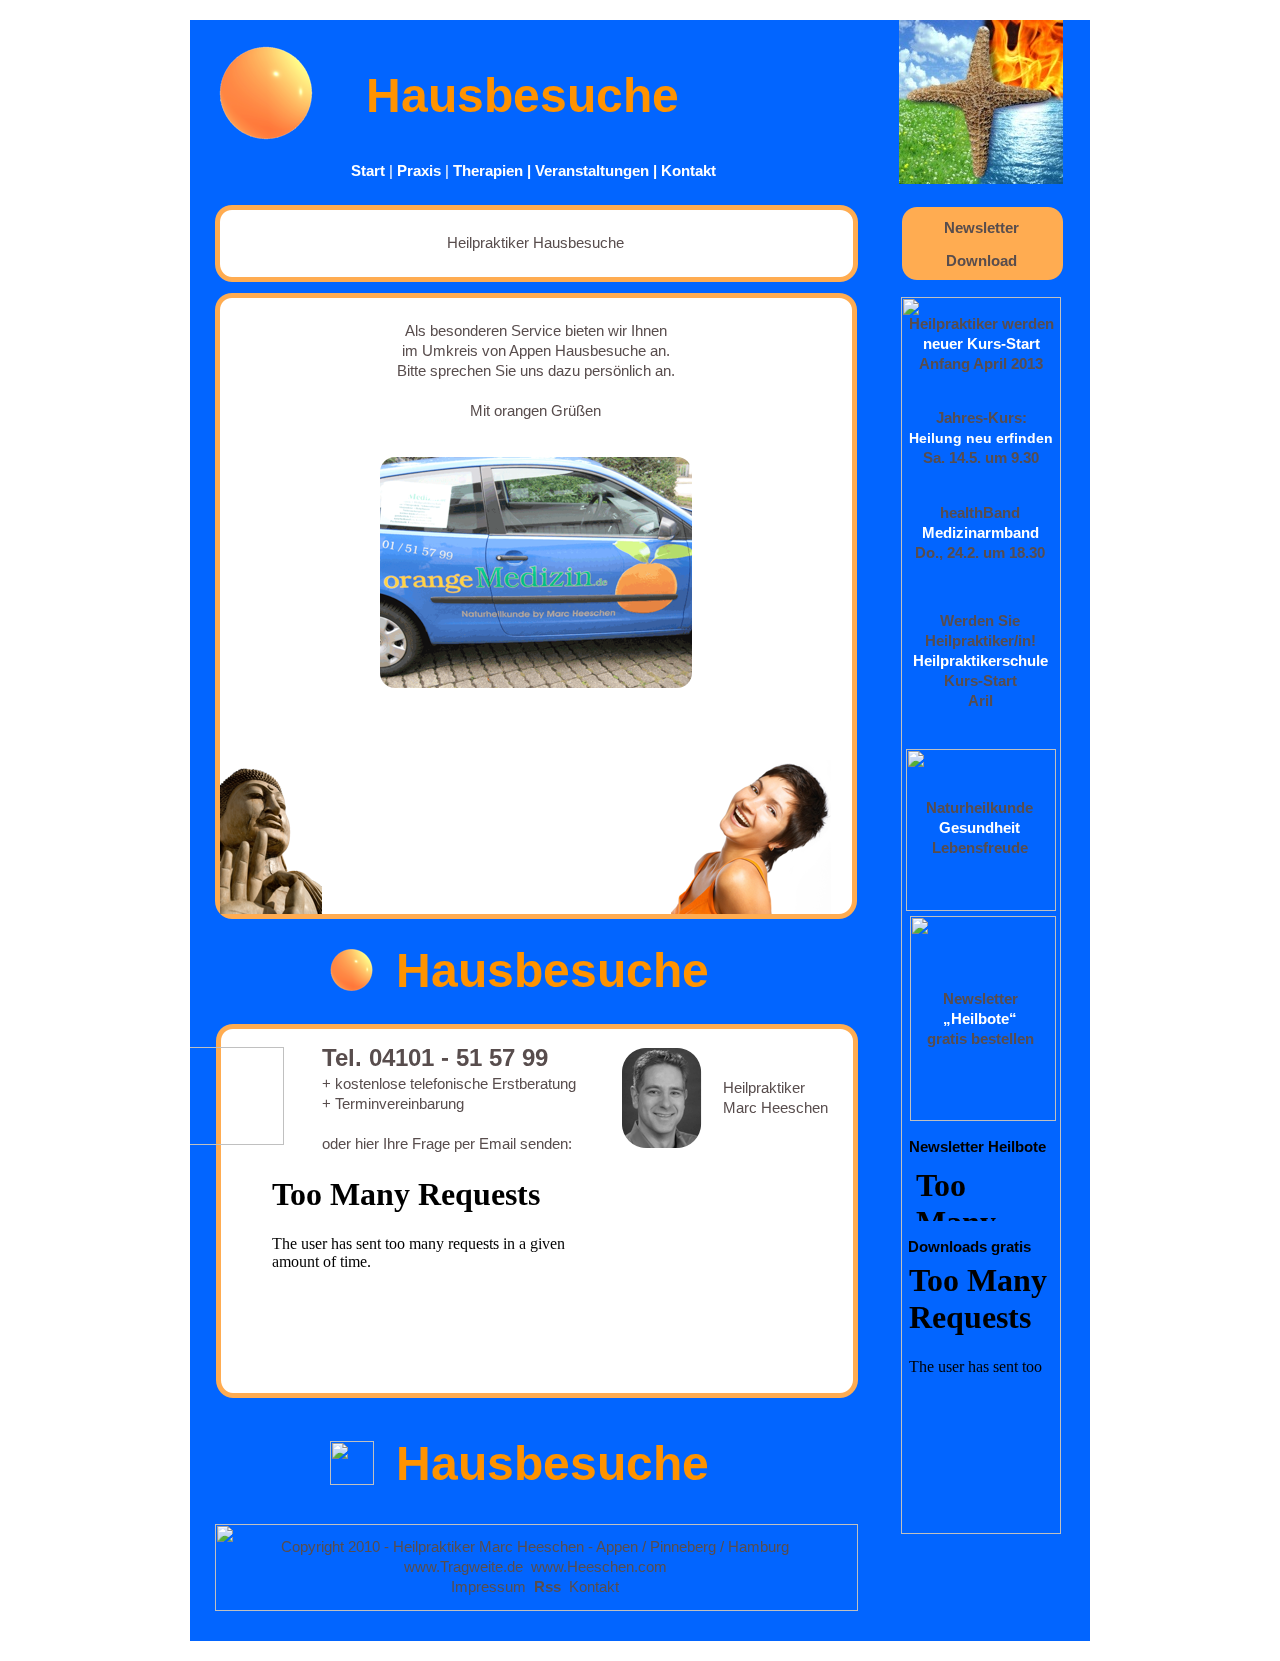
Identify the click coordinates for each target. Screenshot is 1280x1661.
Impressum (488, 1586)
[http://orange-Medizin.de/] (267, 135)
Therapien (488, 170)
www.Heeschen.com (599, 1566)
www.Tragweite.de (463, 1566)
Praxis (419, 170)
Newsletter (981, 227)
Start (368, 170)
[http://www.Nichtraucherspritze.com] (981, 178)
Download (981, 260)
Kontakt (688, 170)
